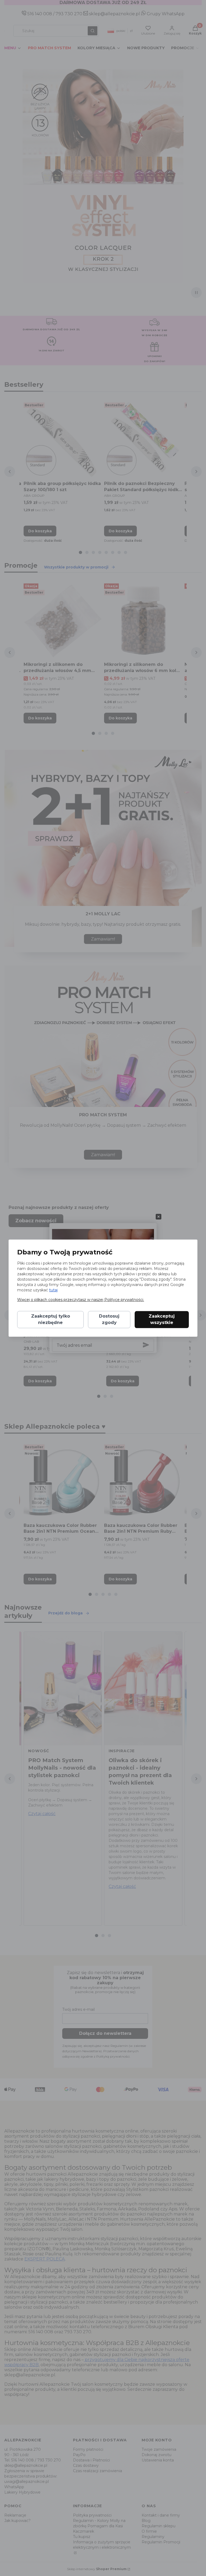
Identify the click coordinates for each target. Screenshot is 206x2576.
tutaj (53, 1290)
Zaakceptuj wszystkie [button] (162, 1319)
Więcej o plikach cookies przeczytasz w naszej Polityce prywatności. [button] (81, 1300)
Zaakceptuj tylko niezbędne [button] (51, 1319)
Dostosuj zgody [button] (109, 1319)
